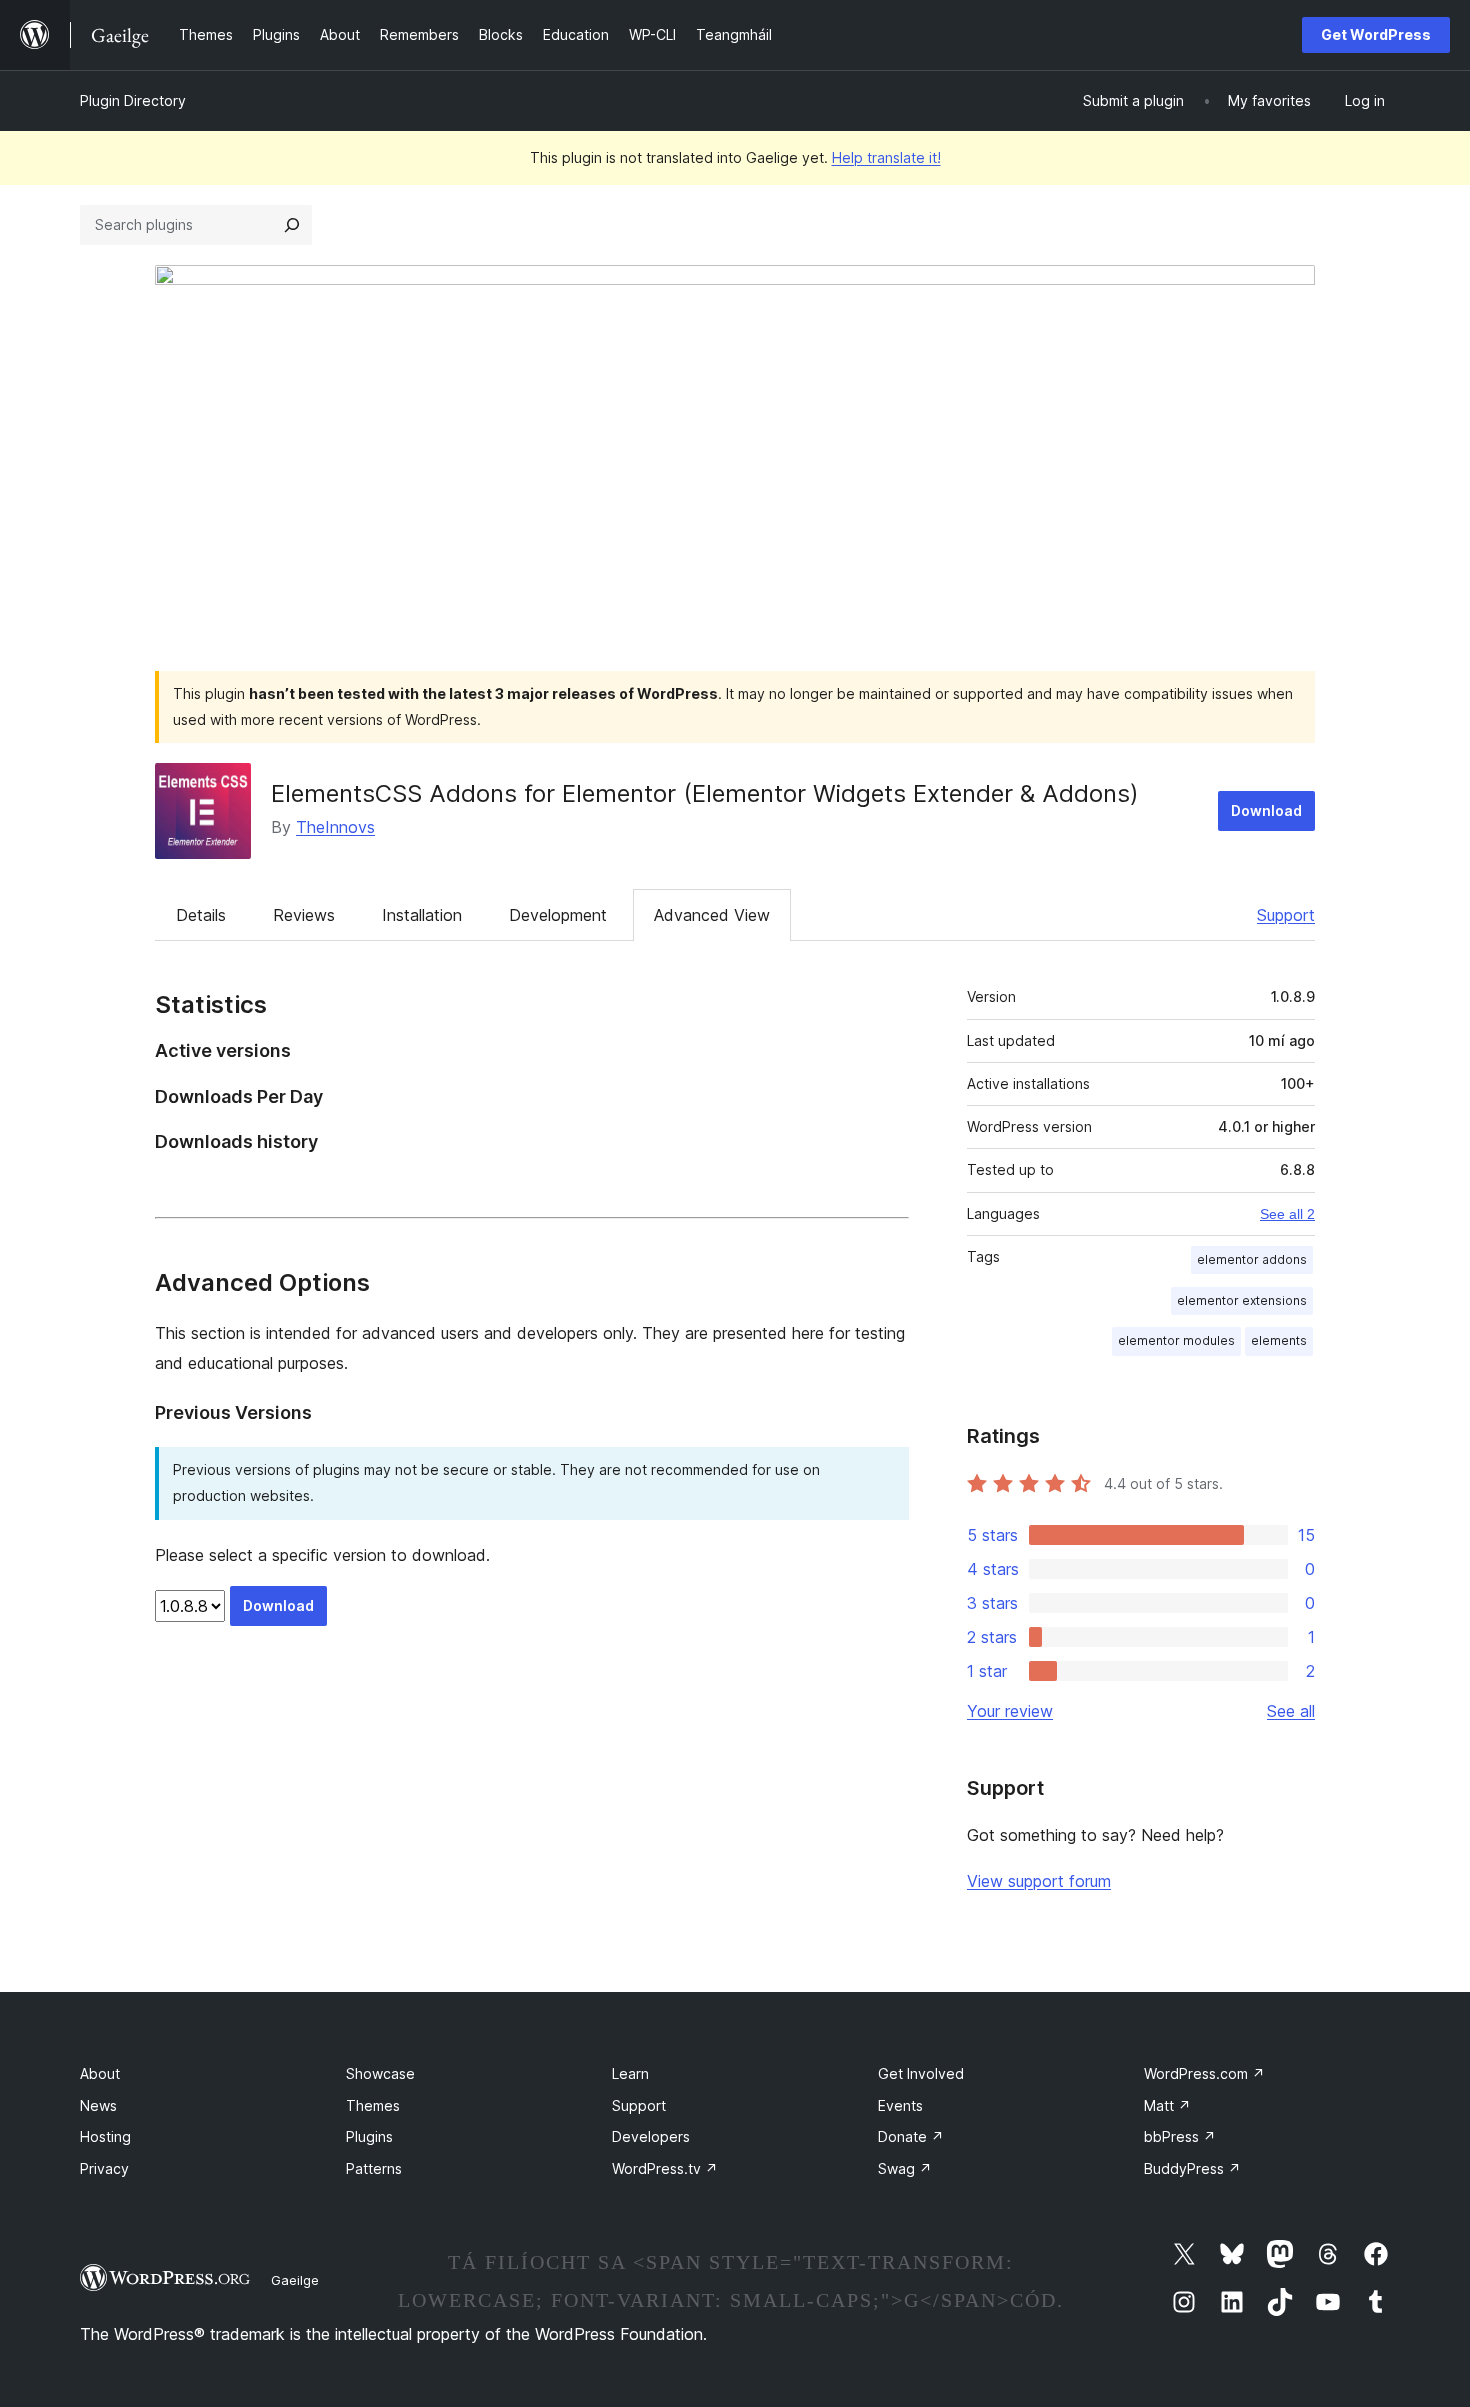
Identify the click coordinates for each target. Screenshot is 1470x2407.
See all (1291, 1711)
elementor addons (1252, 1259)
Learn (630, 2073)
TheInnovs (335, 827)
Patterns (374, 2168)
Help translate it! (886, 157)
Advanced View (712, 915)
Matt (1167, 2105)
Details (201, 915)
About (100, 2073)
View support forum (1039, 1881)
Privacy (104, 2168)
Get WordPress (1376, 34)
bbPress (1180, 2136)
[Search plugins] (292, 225)
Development (558, 915)
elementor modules (1176, 1340)
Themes (373, 2105)
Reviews (304, 915)
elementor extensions (1242, 1300)
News (98, 2105)
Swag (905, 2168)
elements (1279, 1340)
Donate (911, 2136)
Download (1266, 810)
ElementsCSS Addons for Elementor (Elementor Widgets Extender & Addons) (705, 793)
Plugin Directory (133, 100)
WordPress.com (1204, 2073)
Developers (651, 2136)
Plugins (369, 2136)
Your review (1010, 1711)
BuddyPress (1192, 2168)
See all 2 (1287, 1214)
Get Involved (921, 2073)
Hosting (105, 2136)
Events (900, 2105)
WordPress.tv (665, 2168)
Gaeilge (295, 2280)
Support (1286, 915)
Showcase (380, 2073)
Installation (422, 915)
